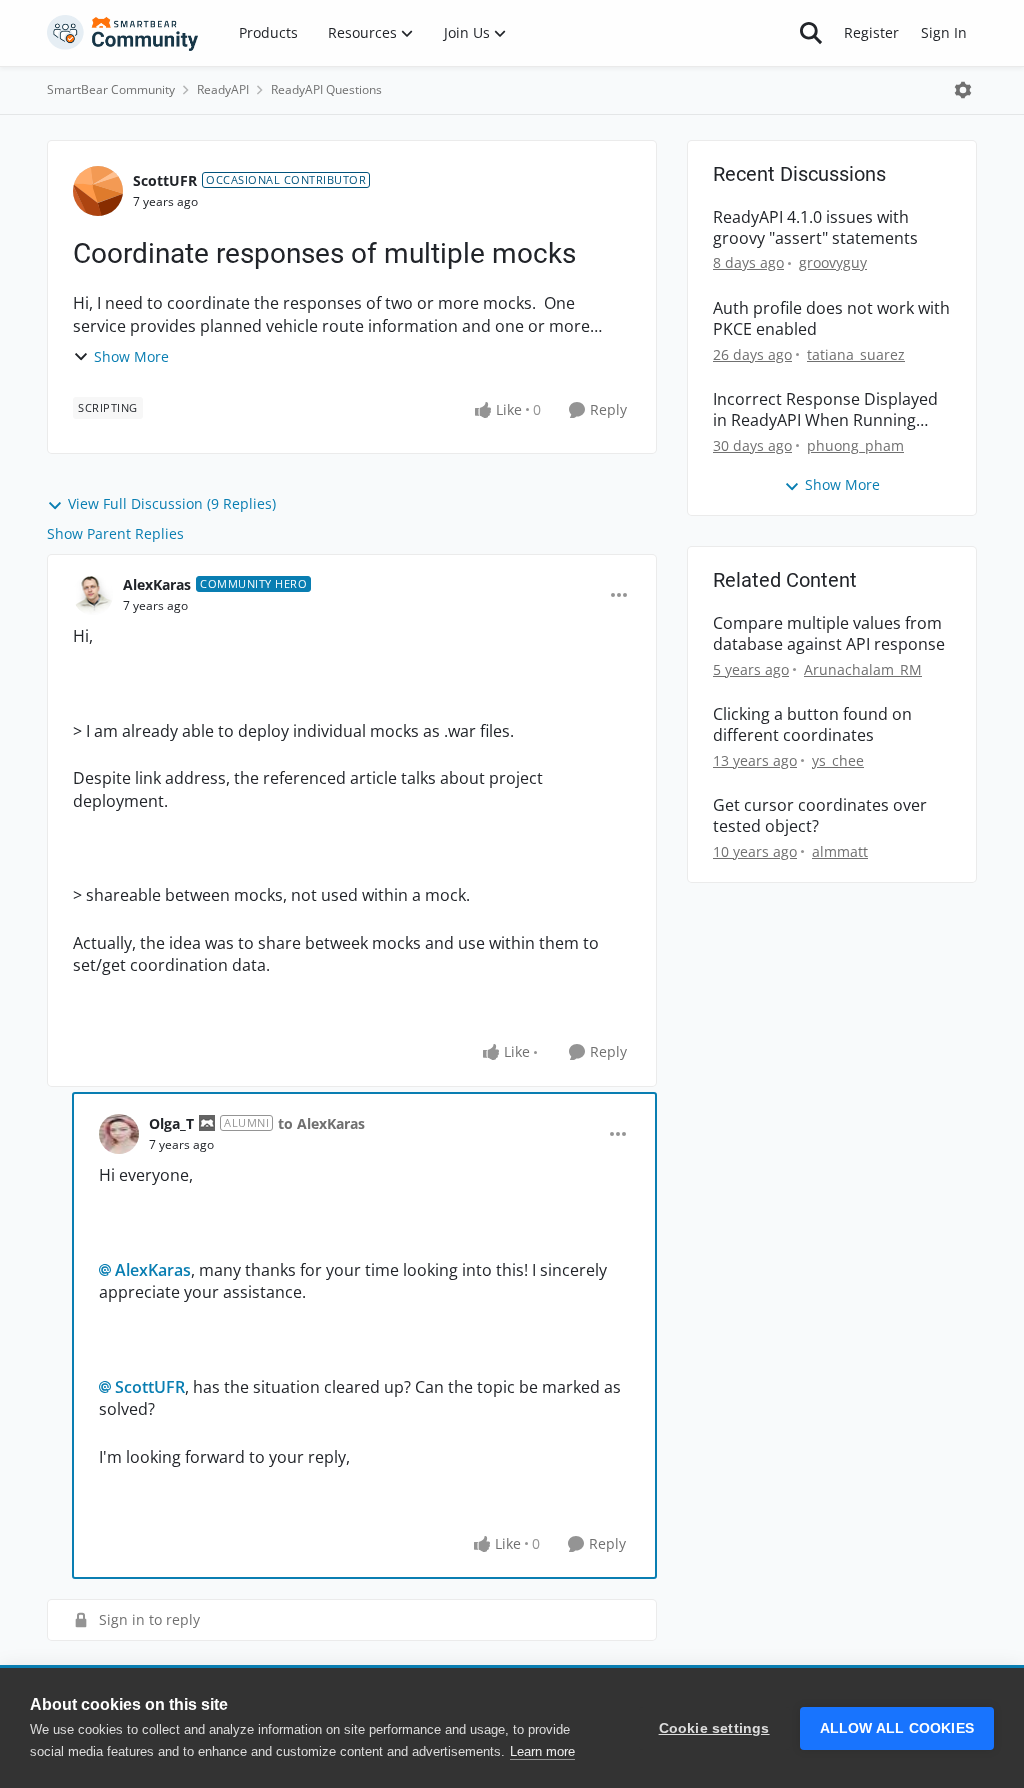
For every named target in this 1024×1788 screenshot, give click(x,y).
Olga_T (171, 1123)
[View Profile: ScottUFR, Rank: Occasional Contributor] (98, 191)
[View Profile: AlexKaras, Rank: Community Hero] (93, 595)
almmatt (840, 851)
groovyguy (833, 262)
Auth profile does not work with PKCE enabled (831, 319)
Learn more (542, 1751)
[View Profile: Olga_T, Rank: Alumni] (119, 1134)
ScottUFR (165, 180)
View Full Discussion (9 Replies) (172, 503)
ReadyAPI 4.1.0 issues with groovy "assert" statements (815, 228)
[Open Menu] (963, 90)
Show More (131, 356)
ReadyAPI (223, 89)
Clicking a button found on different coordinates (812, 725)
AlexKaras (157, 584)
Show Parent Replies (115, 533)
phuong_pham (855, 445)
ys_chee (838, 760)
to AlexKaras (321, 1123)
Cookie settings (714, 1728)
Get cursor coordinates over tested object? (820, 816)
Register (871, 32)
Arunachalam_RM (863, 669)
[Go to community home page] (123, 33)
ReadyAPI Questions (326, 89)
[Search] (811, 33)
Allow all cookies (897, 1728)
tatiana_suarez (856, 354)
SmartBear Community (111, 89)
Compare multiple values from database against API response (829, 634)
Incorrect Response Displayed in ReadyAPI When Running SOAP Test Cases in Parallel (825, 410)
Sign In (944, 32)
